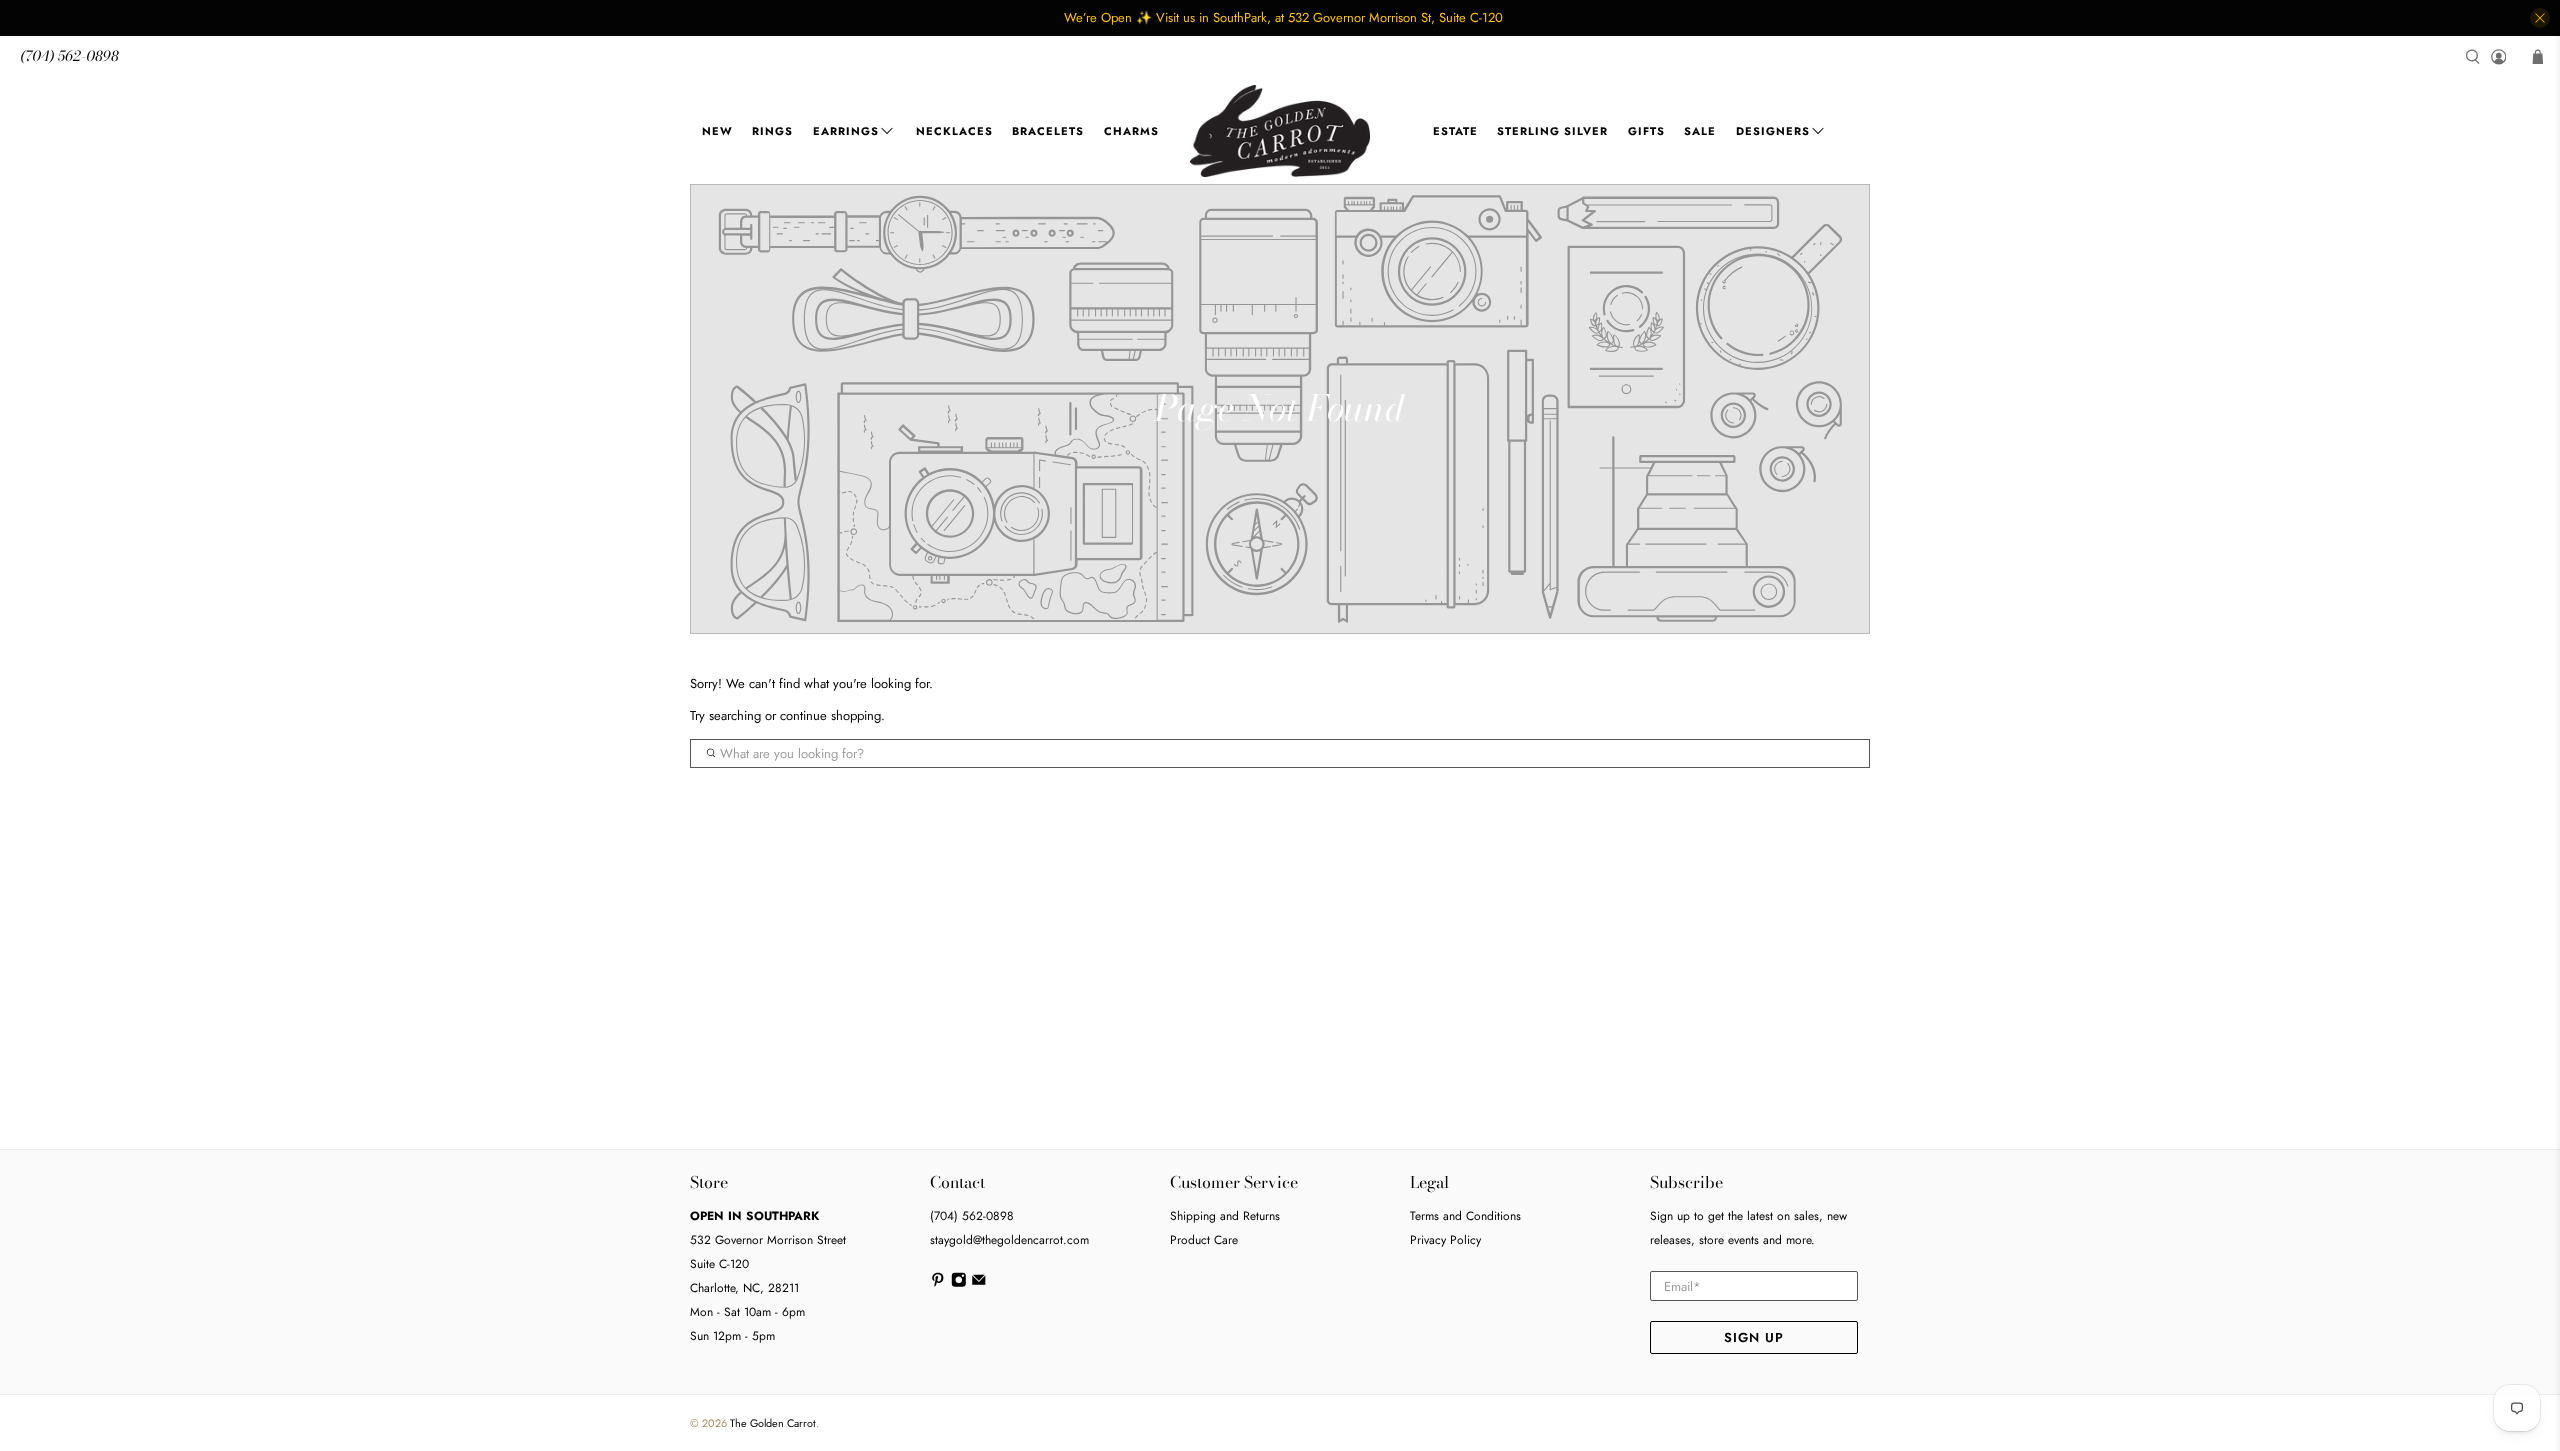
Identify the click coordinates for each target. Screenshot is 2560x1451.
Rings (772, 131)
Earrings (846, 131)
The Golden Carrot (773, 1423)
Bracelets (1048, 131)
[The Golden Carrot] (1280, 131)
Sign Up (1754, 1337)
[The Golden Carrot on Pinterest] (938, 1284)
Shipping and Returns (1225, 1216)
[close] (2540, 18)
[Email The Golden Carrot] (979, 1284)
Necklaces (954, 131)
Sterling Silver (1552, 131)
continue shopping (830, 715)
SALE (1700, 131)
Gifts (1646, 131)
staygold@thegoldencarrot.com (1009, 1240)
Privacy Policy (1445, 1240)
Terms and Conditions (1465, 1216)
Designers (1773, 131)
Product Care (1204, 1240)
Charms (1131, 131)
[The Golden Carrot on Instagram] (959, 1284)
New (717, 131)
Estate (1455, 131)
